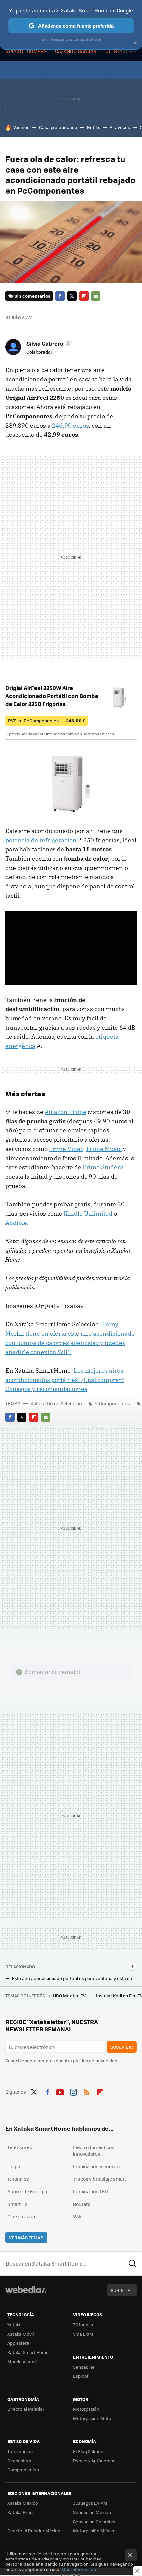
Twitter (72, 296)
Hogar (14, 2166)
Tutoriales (18, 2179)
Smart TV (17, 2204)
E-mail (96, 296)
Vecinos (21, 127)
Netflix (93, 127)
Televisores (20, 2147)
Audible (16, 1223)
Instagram (73, 2091)
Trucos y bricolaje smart (100, 2179)
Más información (79, 2569)
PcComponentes (112, 1403)
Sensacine (84, 2367)
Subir (117, 2290)
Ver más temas (26, 2237)
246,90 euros (70, 425)
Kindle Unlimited (88, 1213)
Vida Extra (83, 2334)
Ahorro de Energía (27, 2191)
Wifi (77, 2216)
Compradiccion (23, 2470)
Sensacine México (92, 2512)
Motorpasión (86, 2409)
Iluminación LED (90, 2191)
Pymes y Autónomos (94, 2460)
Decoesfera (19, 2460)
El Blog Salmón (88, 2451)
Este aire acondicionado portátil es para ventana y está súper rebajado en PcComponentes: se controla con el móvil (74, 1978)
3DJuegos (83, 2324)
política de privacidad (95, 2061)
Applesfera (18, 2343)
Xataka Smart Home (28, 2352)
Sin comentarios (32, 296)
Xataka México (23, 2503)
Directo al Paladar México (34, 2531)
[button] (48, 343)
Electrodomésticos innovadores (94, 2150)
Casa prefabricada (58, 127)
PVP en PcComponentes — (47, 721)
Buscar (133, 2264)
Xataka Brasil (21, 2512)
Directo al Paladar (26, 2409)
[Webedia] (26, 2294)
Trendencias (20, 2451)
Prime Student (103, 1167)
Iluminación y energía (97, 2166)
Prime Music (104, 1149)
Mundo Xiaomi (22, 2361)
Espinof (81, 2376)
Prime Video (66, 1149)
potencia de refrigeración (41, 840)
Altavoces (120, 127)
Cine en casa (21, 2216)
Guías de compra (26, 51)
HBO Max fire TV (70, 1996)
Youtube (60, 2091)
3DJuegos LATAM (90, 2503)
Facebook (60, 296)
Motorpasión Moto (92, 2418)
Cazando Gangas (76, 51)
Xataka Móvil (20, 2334)
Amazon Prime (65, 1112)
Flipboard (84, 296)
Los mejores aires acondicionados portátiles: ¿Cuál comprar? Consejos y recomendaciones (65, 1380)
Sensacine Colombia (94, 2521)
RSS (87, 2091)
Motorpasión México (94, 2531)
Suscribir (122, 2047)
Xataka (15, 2324)
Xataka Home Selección (56, 1403)
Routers (82, 2204)
